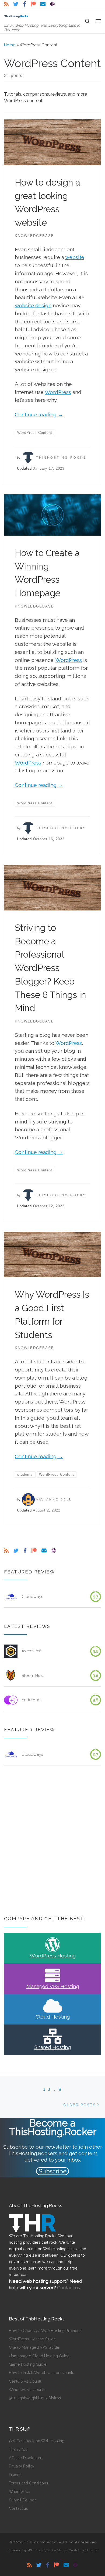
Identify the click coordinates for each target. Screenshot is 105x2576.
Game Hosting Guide (28, 2364)
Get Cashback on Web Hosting (37, 2441)
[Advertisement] (52, 1841)
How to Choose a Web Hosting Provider (45, 2331)
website (75, 257)
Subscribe (53, 2171)
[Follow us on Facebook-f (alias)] (24, 4)
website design (33, 305)
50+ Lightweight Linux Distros (35, 2398)
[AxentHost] (11, 1651)
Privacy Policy (22, 2466)
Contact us (18, 2508)
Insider (15, 2475)
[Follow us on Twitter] (16, 4)
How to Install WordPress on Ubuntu (42, 2373)
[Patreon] (33, 4)
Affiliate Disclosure (26, 2458)
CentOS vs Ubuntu (26, 2381)
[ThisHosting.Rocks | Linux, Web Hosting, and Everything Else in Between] (16, 16)
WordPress (58, 392)
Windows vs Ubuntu (27, 2390)
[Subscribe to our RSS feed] (6, 4)
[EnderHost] (11, 1700)
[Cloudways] (11, 1597)
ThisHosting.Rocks (61, 458)
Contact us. (69, 2288)
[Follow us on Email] (43, 4)
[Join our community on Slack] (52, 4)
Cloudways (32, 1597)
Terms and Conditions (29, 2483)
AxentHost (32, 1651)
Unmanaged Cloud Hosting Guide (39, 2356)
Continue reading (39, 414)
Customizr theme (83, 2550)
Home (10, 45)
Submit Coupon (23, 2500)
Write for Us (20, 2491)
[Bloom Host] (11, 1676)
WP (31, 2550)
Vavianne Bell (54, 1499)
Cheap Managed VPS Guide (34, 2347)
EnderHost (32, 1700)
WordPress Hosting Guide (32, 2339)
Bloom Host (33, 1676)
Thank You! (19, 2449)
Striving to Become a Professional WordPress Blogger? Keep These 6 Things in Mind (50, 968)
